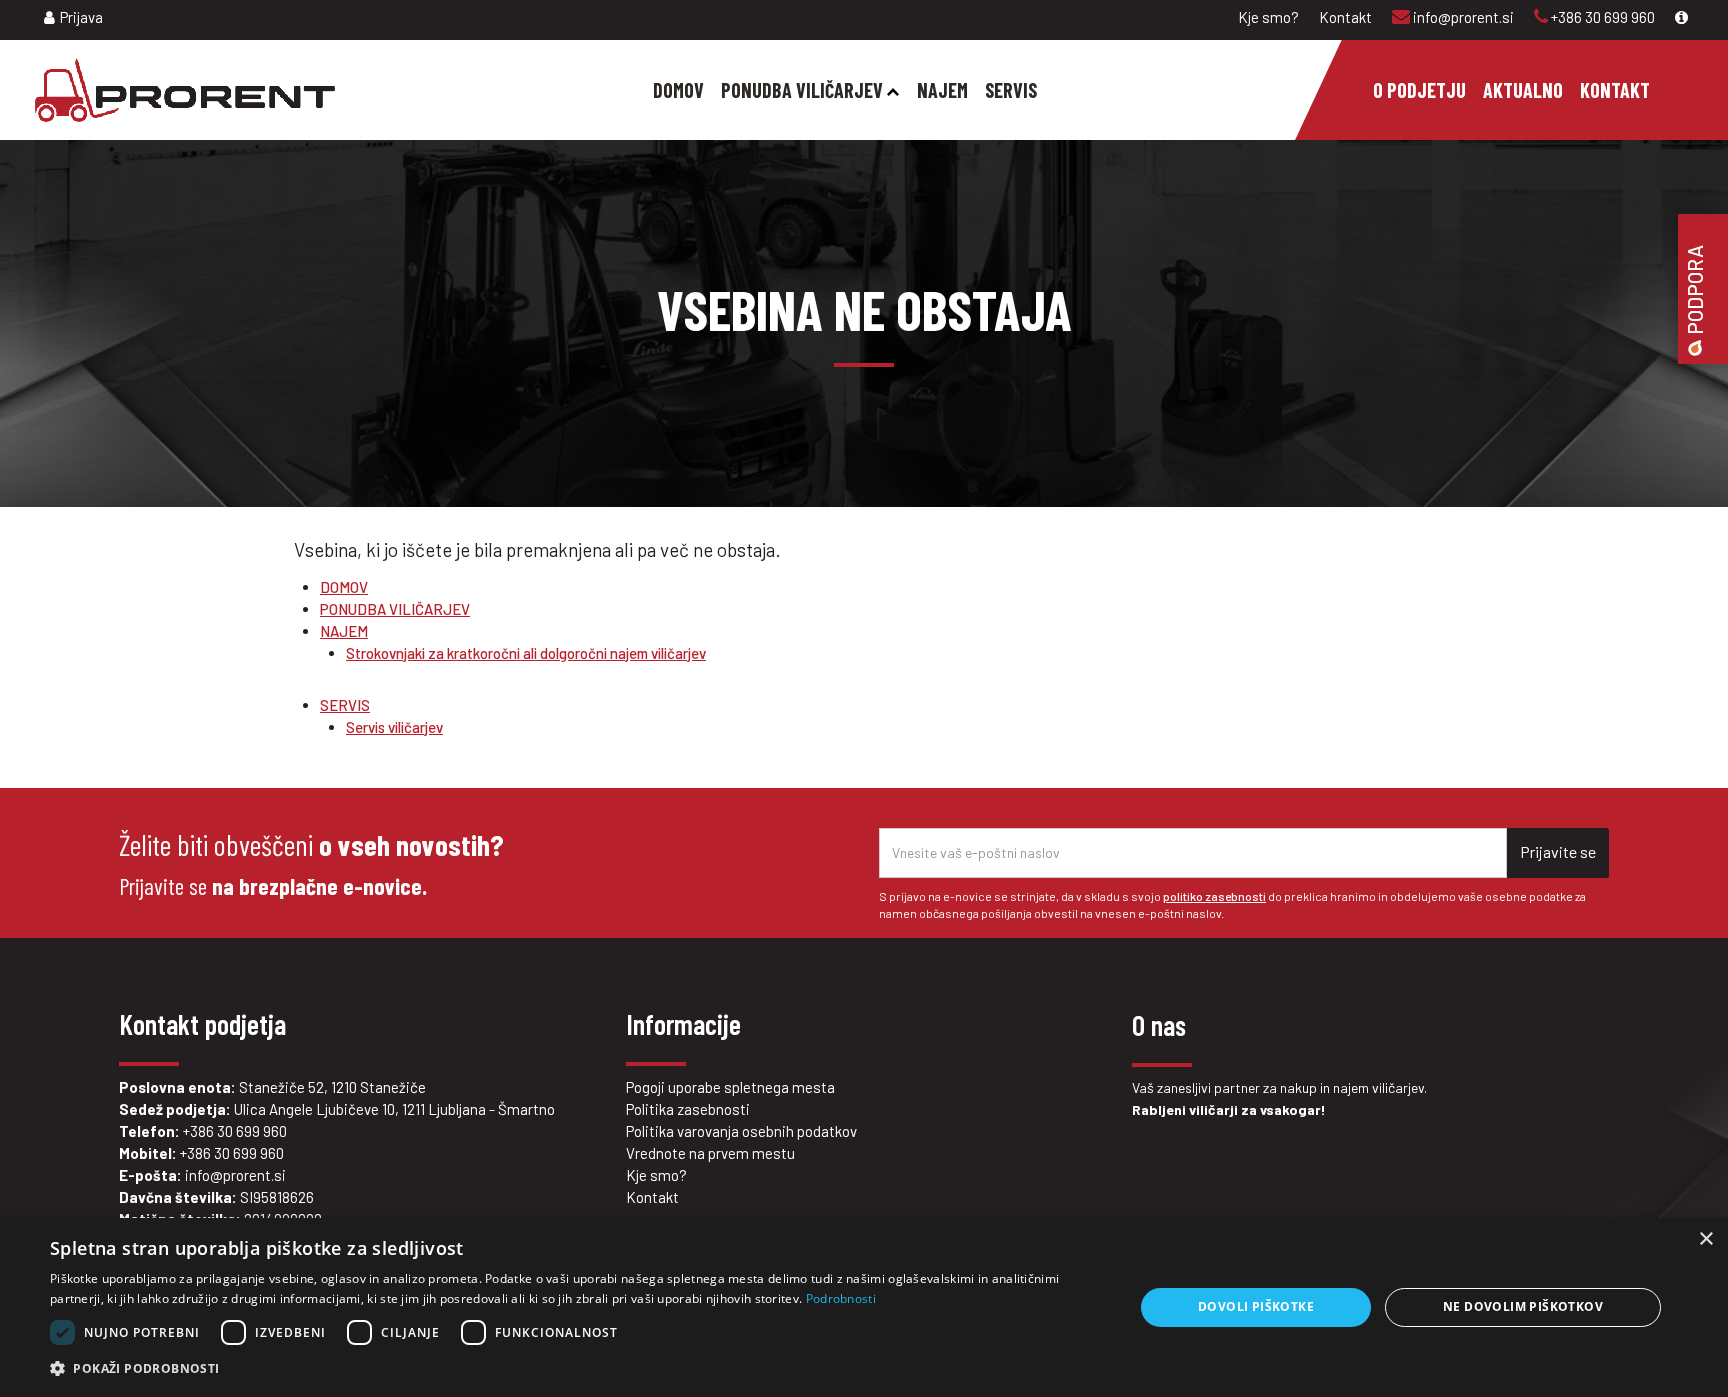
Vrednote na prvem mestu (710, 1153)
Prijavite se (1558, 851)
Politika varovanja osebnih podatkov (741, 1131)
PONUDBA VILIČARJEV (395, 609)
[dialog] (864, 1307)
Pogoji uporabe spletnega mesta (730, 1087)
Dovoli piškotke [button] (1256, 1306)
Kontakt (1345, 17)
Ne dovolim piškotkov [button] (1523, 1306)
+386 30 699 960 (1601, 17)
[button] (576, 1369)
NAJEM (344, 631)
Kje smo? (1268, 17)
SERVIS (345, 705)
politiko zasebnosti (1214, 896)
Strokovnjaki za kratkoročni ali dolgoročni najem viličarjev (526, 653)
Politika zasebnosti (688, 1109)
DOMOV (344, 587)
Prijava (81, 17)
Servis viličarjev (394, 727)
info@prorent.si (1462, 17)
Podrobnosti (841, 1298)
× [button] (1705, 1239)
